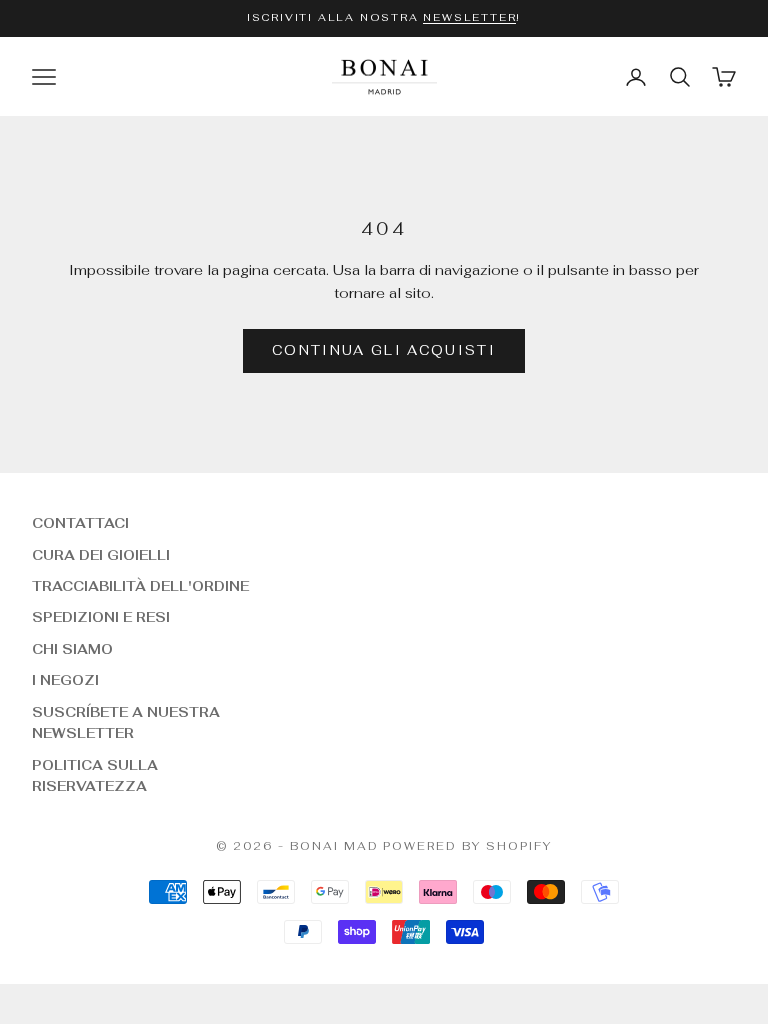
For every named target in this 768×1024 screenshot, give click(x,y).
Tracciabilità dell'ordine (140, 586)
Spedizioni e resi (101, 617)
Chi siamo (72, 649)
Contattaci (80, 523)
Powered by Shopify (467, 846)
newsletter (469, 17)
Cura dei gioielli (101, 555)
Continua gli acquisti (384, 350)
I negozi (65, 680)
